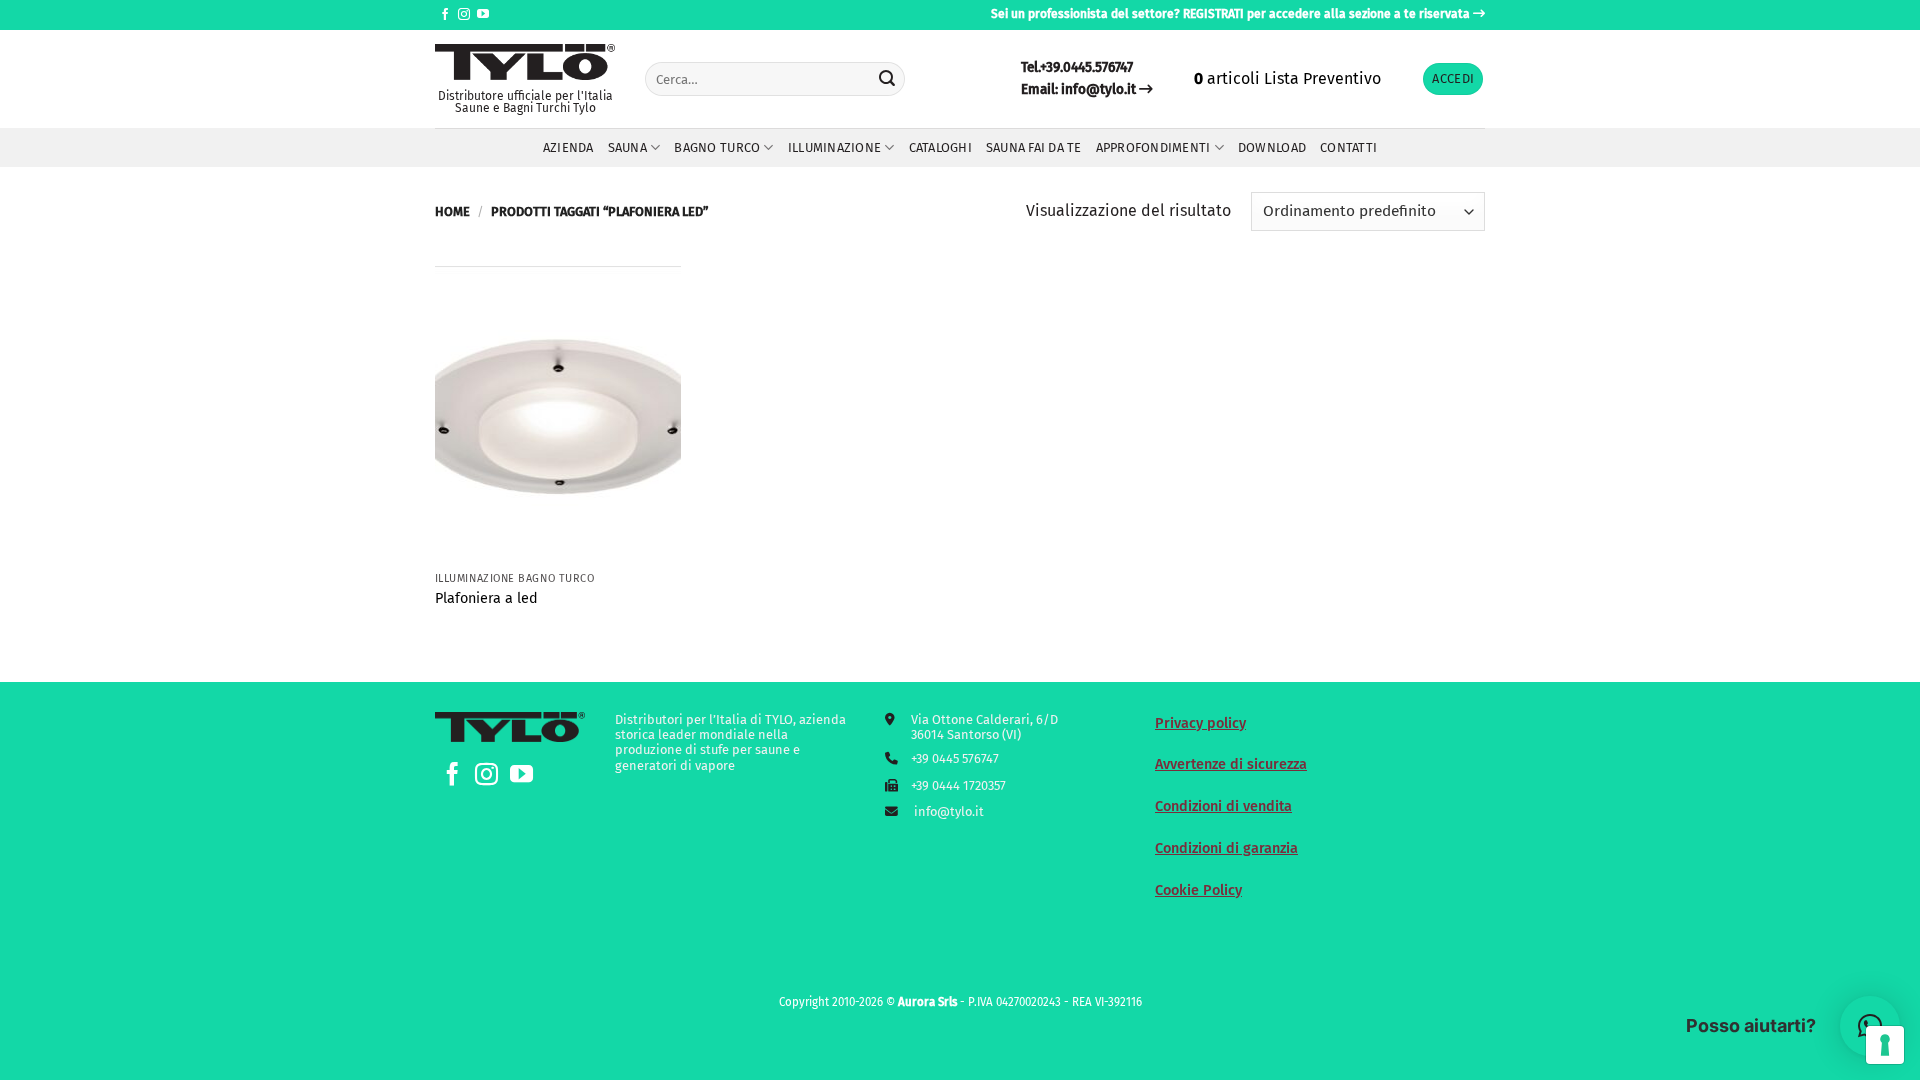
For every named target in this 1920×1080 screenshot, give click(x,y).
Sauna (627, 147)
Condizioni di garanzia (1226, 848)
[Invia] (887, 79)
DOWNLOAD (1272, 147)
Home (452, 211)
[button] (1453, 79)
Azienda (568, 147)
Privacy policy (1200, 723)
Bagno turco (717, 147)
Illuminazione (834, 147)
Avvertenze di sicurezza (1231, 764)
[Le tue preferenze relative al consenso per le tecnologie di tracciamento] (1885, 1045)
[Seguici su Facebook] (445, 15)
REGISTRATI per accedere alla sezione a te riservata (1326, 14)
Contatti (1348, 147)
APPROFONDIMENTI (1153, 147)
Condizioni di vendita (1223, 806)
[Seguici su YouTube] (483, 15)
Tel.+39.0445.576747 (1077, 67)
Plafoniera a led (486, 598)
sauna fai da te (1034, 147)
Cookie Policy (1198, 890)
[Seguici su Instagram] (464, 15)
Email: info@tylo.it (1078, 89)
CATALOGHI (940, 147)
